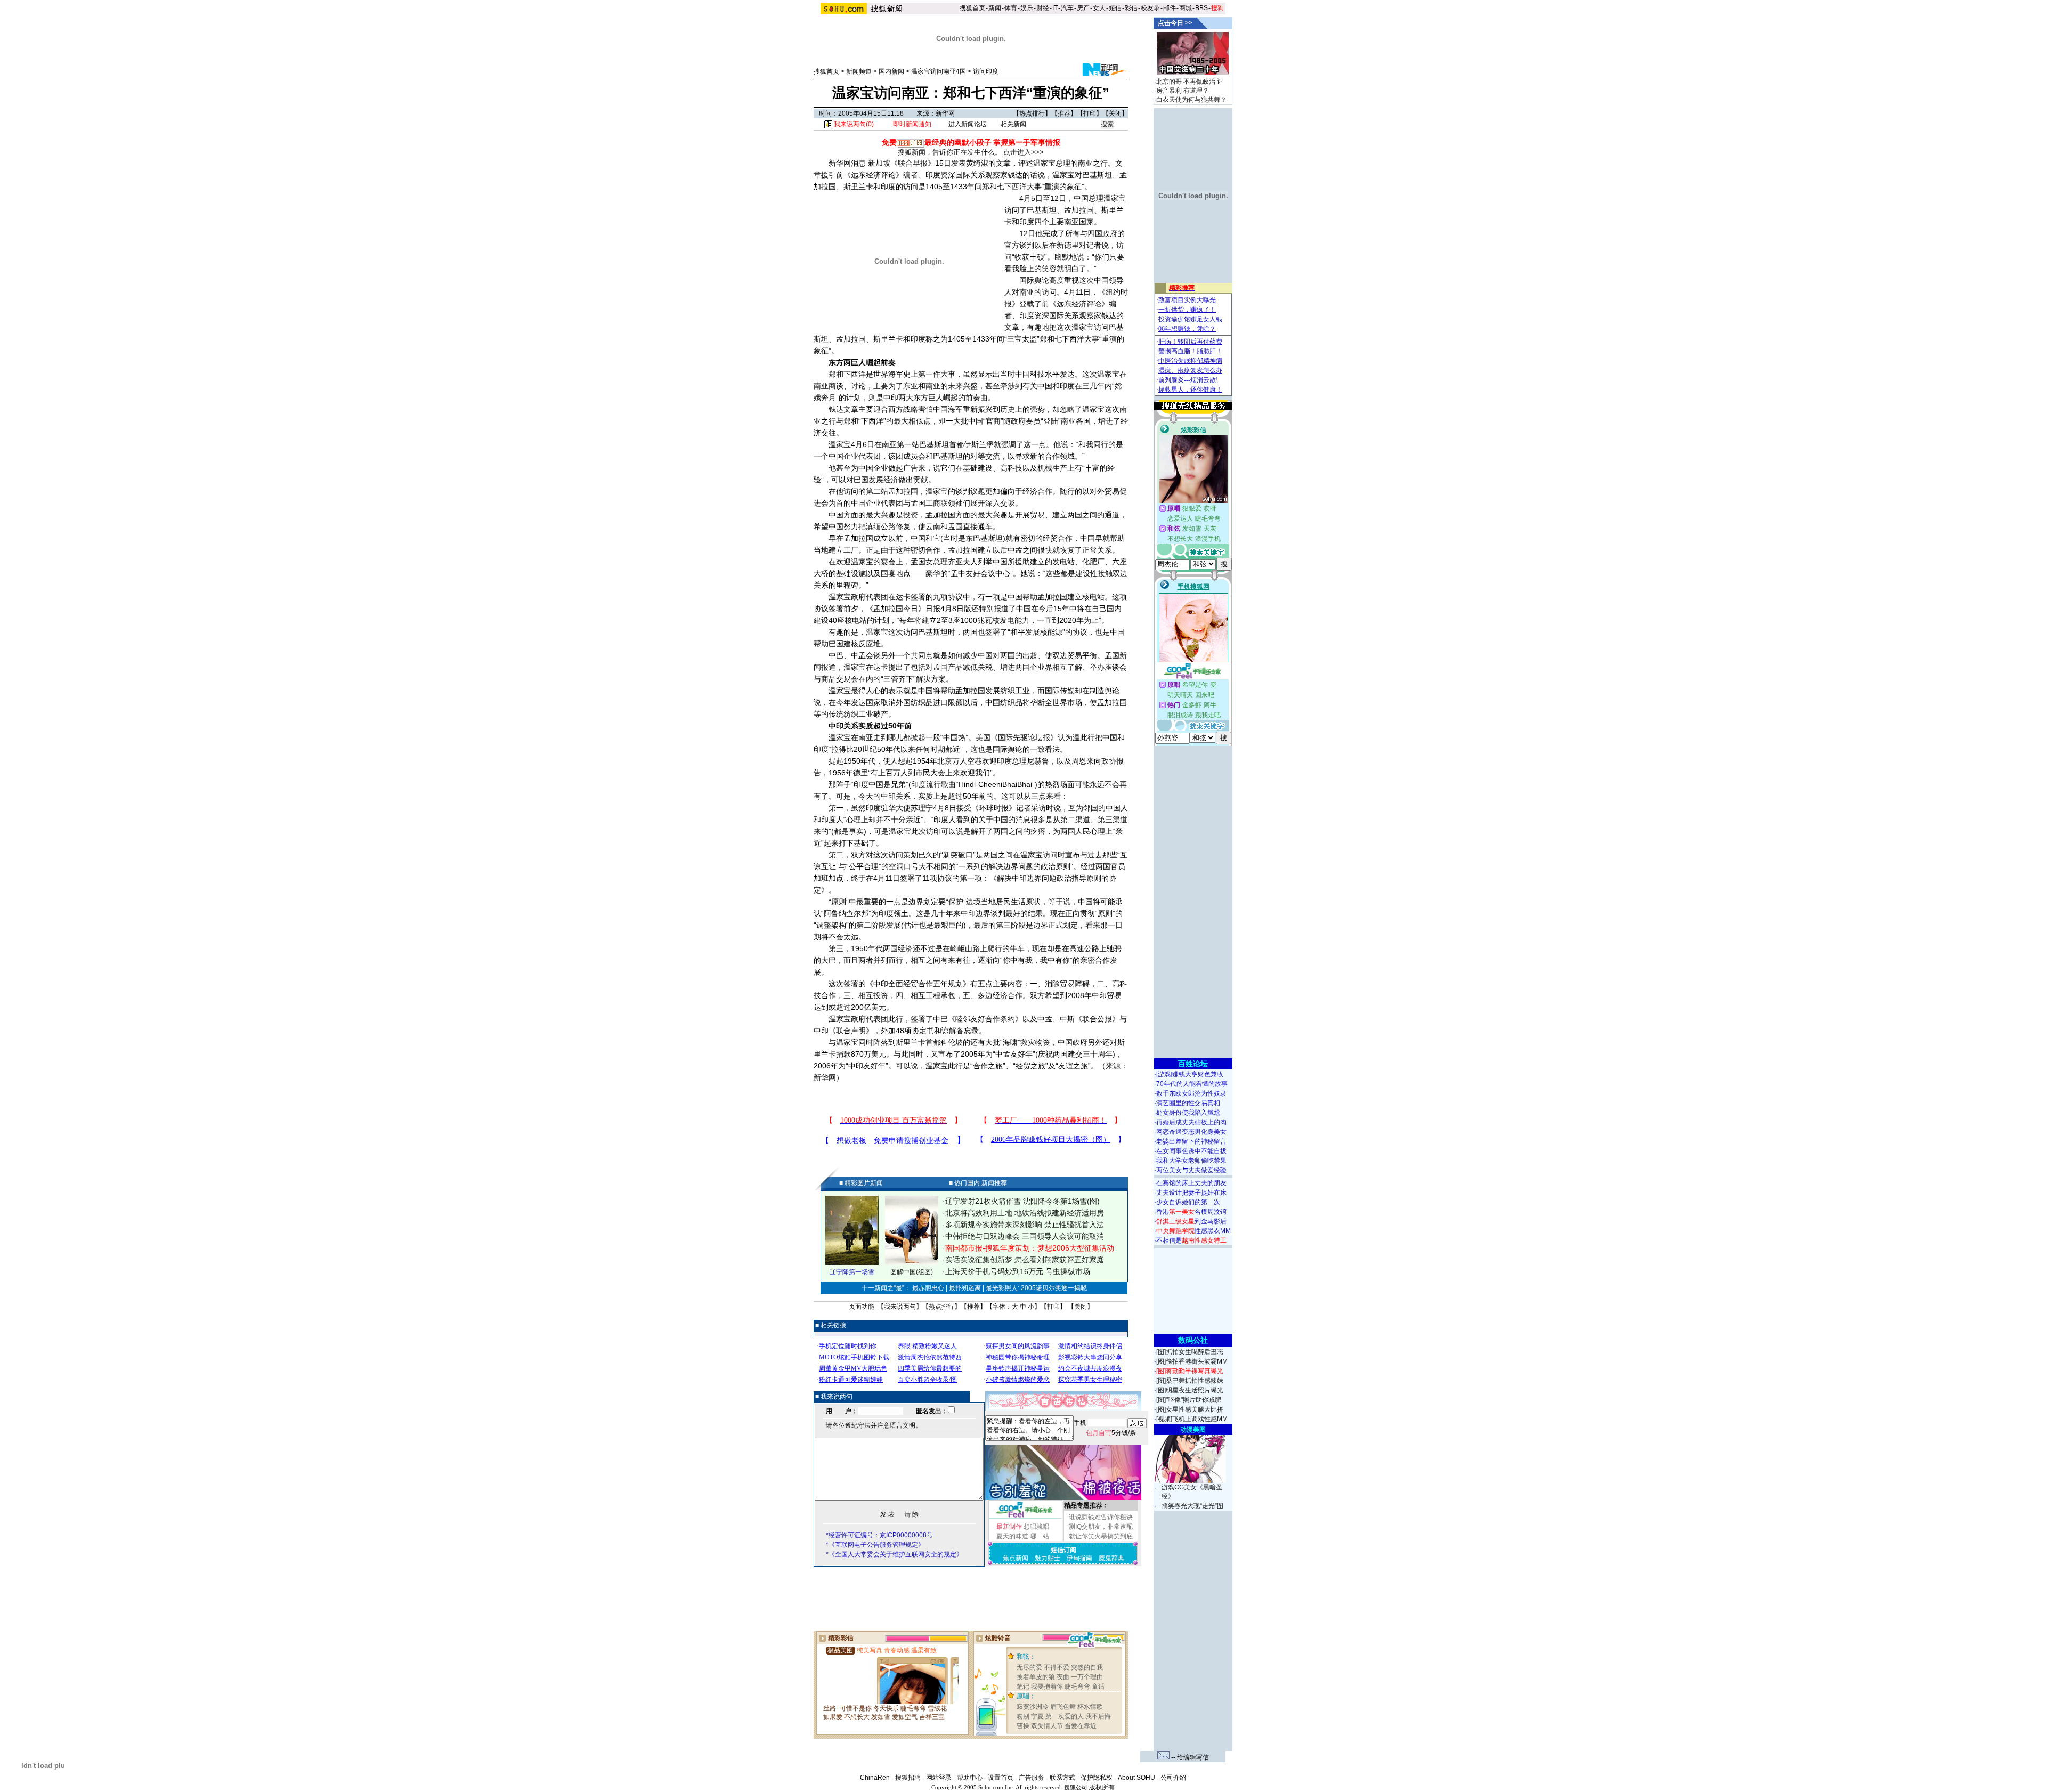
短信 (1115, 8)
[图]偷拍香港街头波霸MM (1192, 1361)
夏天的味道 (1012, 1536)
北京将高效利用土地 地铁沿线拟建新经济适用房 (1025, 1213)
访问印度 (986, 71)
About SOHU (1136, 1778)
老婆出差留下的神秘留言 (1191, 1141)
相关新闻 (1013, 124)
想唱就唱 (1036, 1527)
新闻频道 (859, 71)
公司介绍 (1173, 1778)
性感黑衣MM (1193, 1231)
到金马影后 (1191, 1221)
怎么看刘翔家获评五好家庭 (1059, 1260)
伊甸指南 (1079, 1558)
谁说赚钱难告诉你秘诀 (1101, 1517)
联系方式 (1062, 1778)
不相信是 (1191, 1240)
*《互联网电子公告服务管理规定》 (875, 1545)
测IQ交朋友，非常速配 (1101, 1527)
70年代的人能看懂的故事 (1192, 1084)
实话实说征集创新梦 (979, 1260)
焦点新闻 (1016, 1558)
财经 (1043, 8)
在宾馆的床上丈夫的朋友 (1191, 1183)
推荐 (1064, 113)
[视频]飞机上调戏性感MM (1192, 1419)
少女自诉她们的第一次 (1188, 1202)
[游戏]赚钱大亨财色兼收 (1190, 1074)
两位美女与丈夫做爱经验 (1191, 1170)
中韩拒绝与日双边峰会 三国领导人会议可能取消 (1025, 1236)
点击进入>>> (1024, 152)
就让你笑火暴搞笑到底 (1101, 1536)
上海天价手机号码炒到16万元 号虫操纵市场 (1018, 1271)
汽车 (1067, 8)
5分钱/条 (1111, 1433)
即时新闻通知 (912, 124)
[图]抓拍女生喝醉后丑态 (1190, 1352)
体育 (1011, 8)
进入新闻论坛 (968, 124)
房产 (1083, 8)
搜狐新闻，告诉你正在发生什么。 (950, 152)
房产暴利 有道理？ (1183, 91)
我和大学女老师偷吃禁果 (1191, 1161)
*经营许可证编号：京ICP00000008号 (879, 1535)
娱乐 (1027, 8)
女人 (1099, 8)
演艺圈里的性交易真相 (1188, 1103)
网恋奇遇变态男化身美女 (1191, 1132)
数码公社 (1193, 1340)
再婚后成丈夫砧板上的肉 (1191, 1122)
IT (1055, 8)
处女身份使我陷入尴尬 (1188, 1113)
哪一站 (1040, 1536)
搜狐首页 (972, 8)
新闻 (995, 8)
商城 (1186, 8)
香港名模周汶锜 (1191, 1212)
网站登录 (939, 1778)
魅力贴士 (1048, 1558)
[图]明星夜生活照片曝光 (1190, 1390)
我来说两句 (900, 1307)
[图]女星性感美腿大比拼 (1190, 1409)
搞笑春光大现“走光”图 (1192, 1506)
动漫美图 (1193, 1430)
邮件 (1170, 8)
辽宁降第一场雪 (852, 1272)
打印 (1090, 113)
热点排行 (1032, 113)
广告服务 (1032, 1778)
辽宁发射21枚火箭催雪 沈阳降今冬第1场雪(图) (1022, 1201)
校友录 (1150, 8)
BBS (1201, 8)
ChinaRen (875, 1778)
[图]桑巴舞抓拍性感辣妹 (1190, 1381)
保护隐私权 (1097, 1778)
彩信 (1131, 8)
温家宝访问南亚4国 (939, 71)
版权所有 (1102, 1787)
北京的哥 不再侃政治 (1186, 82)
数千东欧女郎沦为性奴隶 (1191, 1093)
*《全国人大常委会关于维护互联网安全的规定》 (894, 1554)
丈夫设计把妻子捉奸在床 (1191, 1193)
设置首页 (1001, 1778)
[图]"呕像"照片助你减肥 (1189, 1400)
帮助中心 (970, 1778)
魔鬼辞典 (1111, 1558)
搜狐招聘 (908, 1778)
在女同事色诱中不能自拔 (1191, 1151)
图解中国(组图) (912, 1272)
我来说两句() (853, 124)
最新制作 (1009, 1527)
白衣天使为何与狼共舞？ (1191, 100)
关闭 (1115, 113)
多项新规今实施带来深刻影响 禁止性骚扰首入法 (1025, 1225)
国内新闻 (891, 71)
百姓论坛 (1193, 1064)
